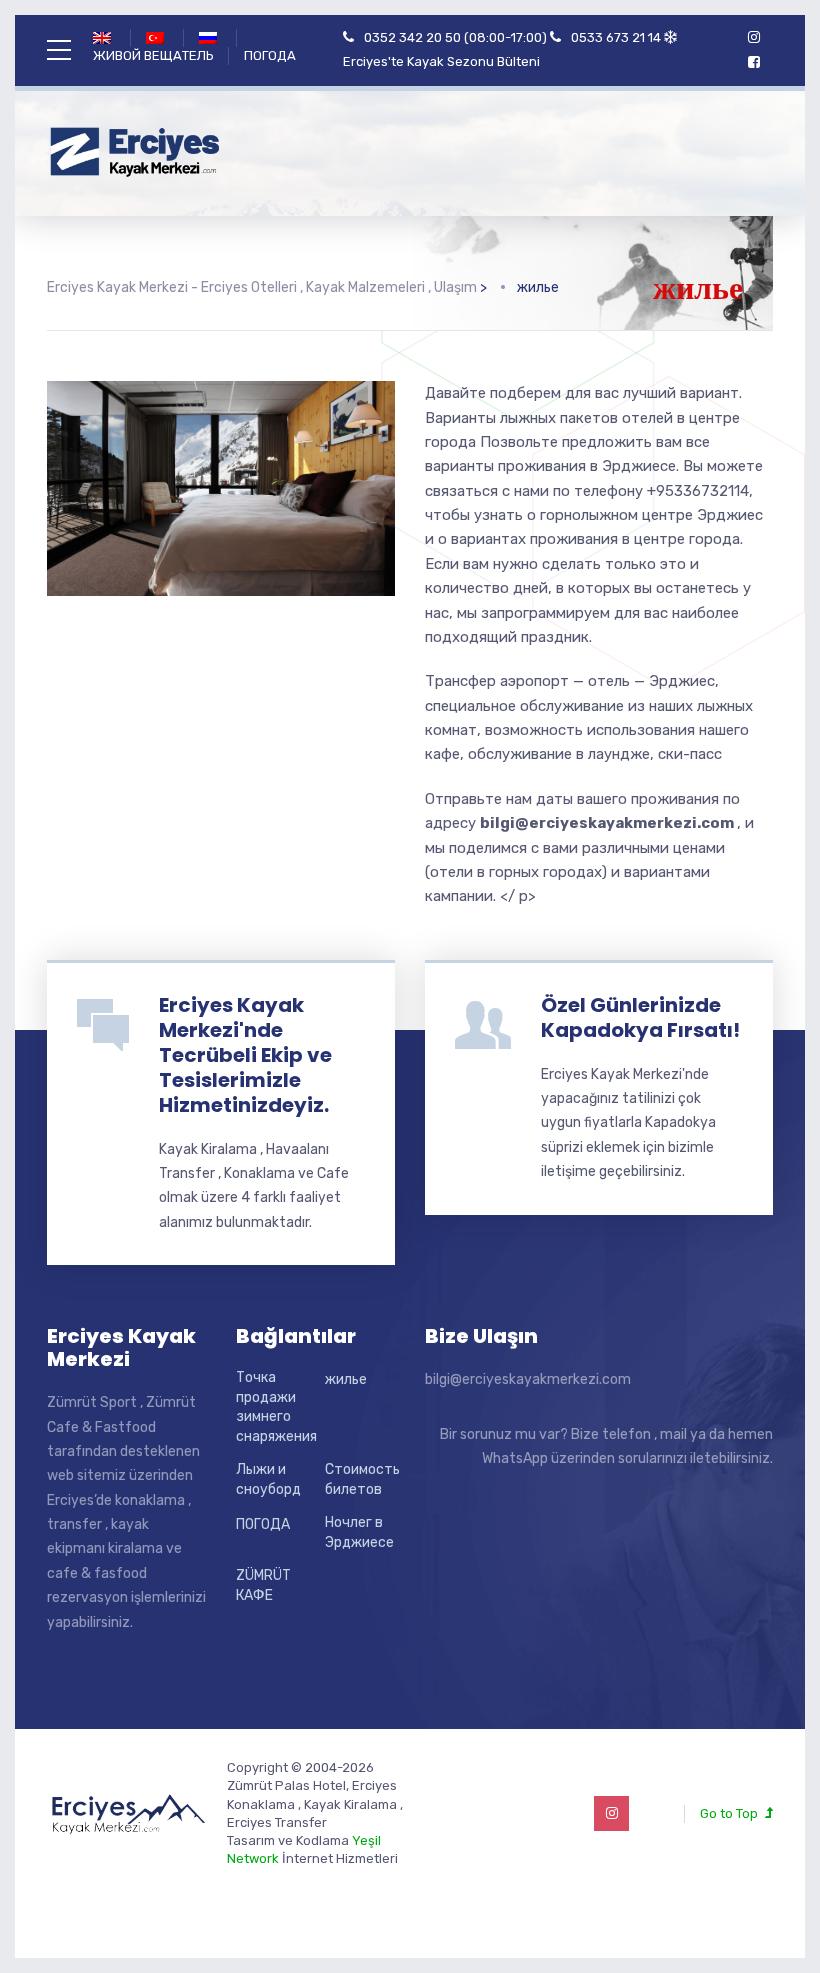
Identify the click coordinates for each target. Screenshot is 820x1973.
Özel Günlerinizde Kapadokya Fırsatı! (640, 1017)
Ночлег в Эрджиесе (359, 1532)
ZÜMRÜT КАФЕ (263, 1585)
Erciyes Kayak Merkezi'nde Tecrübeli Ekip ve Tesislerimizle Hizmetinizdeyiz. (245, 1055)
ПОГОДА (270, 55)
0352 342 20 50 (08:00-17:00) (455, 37)
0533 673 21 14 (616, 37)
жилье (346, 1379)
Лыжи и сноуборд (268, 1479)
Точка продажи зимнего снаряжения (276, 1407)
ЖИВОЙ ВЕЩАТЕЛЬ (153, 55)
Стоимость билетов (362, 1479)
